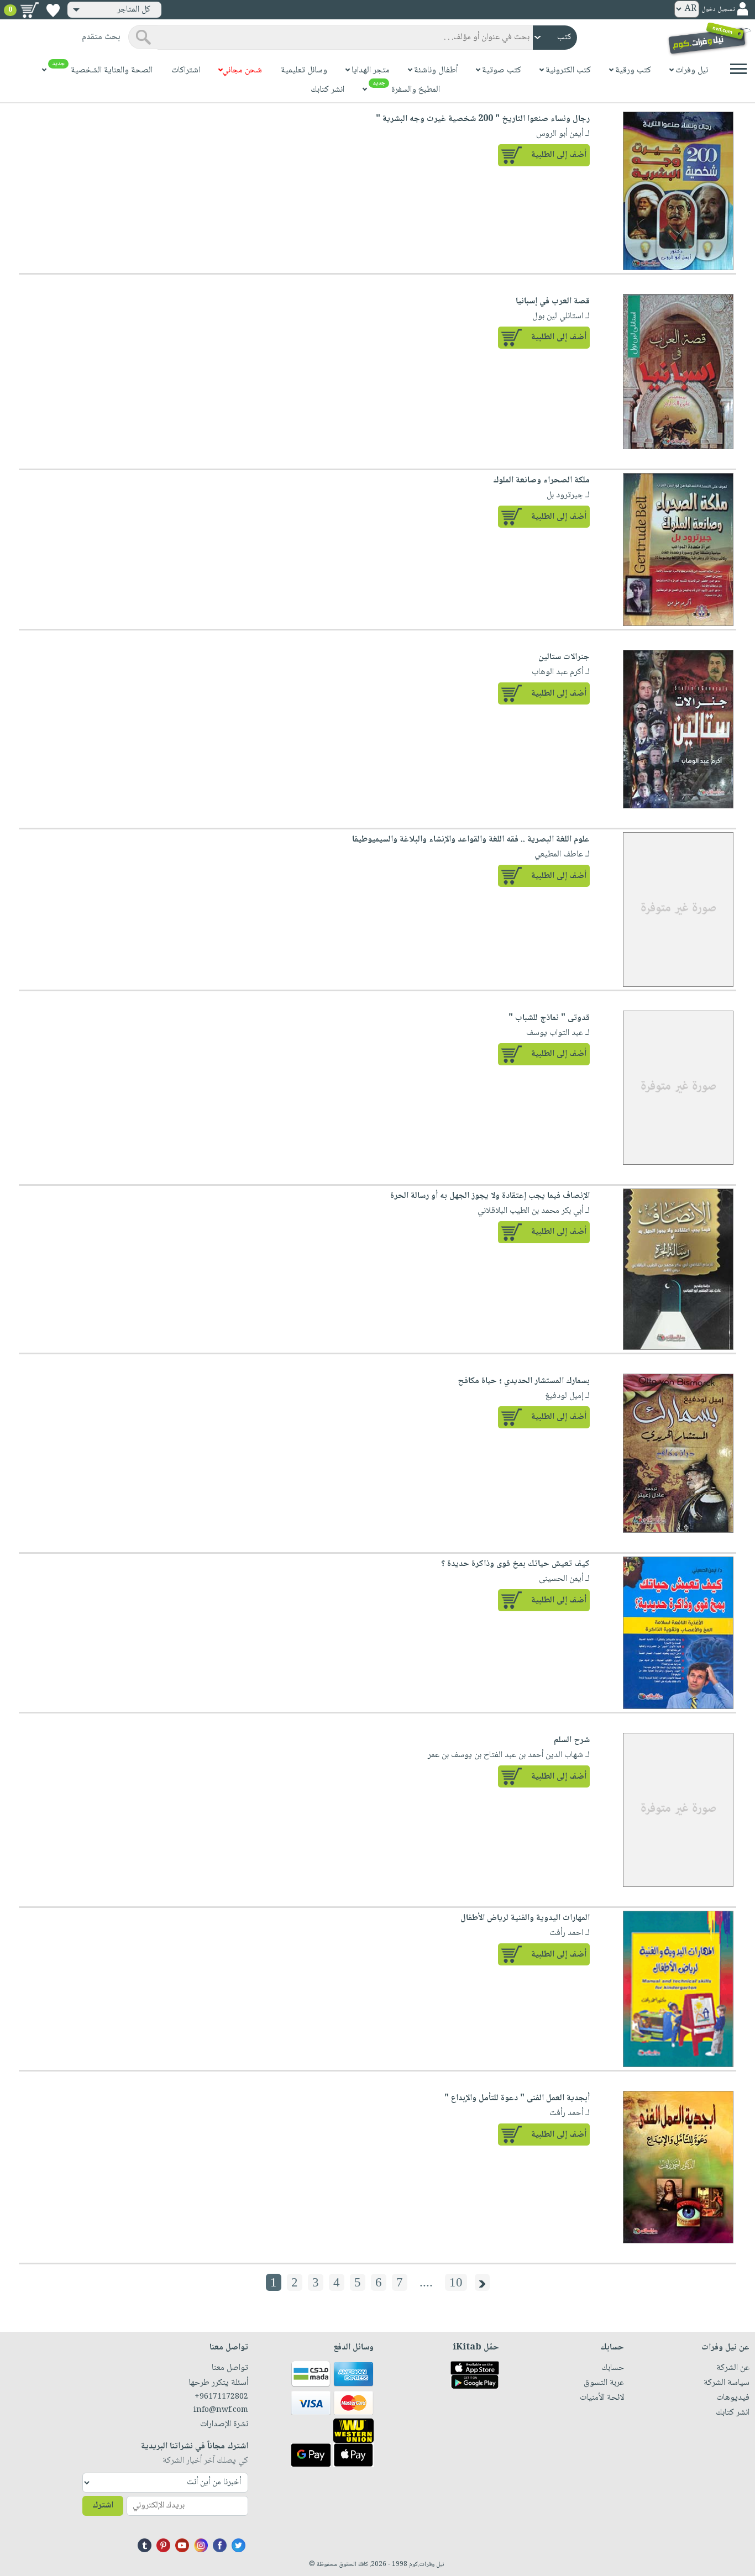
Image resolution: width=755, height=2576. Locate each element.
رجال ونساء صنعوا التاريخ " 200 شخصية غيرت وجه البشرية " (483, 119)
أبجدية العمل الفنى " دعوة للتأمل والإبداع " (517, 2098)
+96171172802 (221, 2397)
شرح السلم (572, 1740)
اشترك (103, 2506)
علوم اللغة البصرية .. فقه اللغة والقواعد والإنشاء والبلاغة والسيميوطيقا (471, 840)
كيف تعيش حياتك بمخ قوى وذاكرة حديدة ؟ (515, 1564)
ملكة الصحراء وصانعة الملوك (541, 480)
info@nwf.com (221, 2410)
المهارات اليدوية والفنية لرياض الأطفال (525, 1918)
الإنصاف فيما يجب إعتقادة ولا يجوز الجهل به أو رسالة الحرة (490, 1196)
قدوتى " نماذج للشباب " (549, 1018)
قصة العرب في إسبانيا (553, 301)
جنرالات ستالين (564, 657)
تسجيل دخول (718, 10)
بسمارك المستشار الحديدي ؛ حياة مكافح (524, 1381)
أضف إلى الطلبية (559, 155)
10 (456, 2282)
